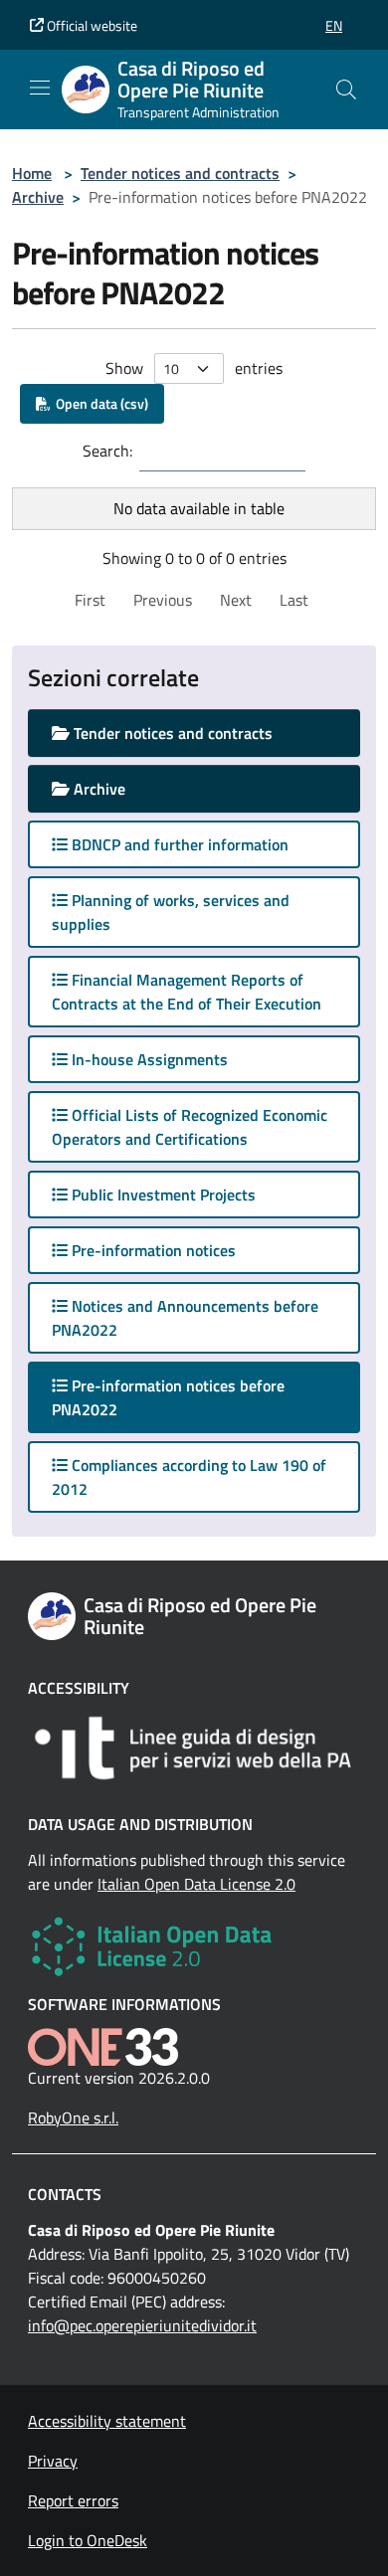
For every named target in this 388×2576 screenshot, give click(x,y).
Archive (38, 197)
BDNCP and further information (178, 844)
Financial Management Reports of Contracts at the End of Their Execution (187, 992)
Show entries (194, 368)
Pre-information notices (152, 1250)
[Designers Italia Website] (194, 1748)
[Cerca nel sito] (346, 90)
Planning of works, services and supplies (171, 912)
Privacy (53, 2461)
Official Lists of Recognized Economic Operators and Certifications (190, 1127)
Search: (107, 451)
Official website (91, 25)
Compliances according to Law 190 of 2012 (189, 1477)
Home (32, 173)
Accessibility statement (107, 2421)
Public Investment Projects (162, 1195)
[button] (334, 25)
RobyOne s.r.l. (73, 2117)
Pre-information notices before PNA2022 (168, 1397)
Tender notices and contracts (180, 173)
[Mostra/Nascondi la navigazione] (40, 88)
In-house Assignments (148, 1059)
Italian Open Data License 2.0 (196, 1884)
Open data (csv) (99, 403)
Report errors (73, 2500)
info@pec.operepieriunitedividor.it (142, 2325)
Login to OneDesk (88, 2540)
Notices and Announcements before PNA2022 (185, 1318)
